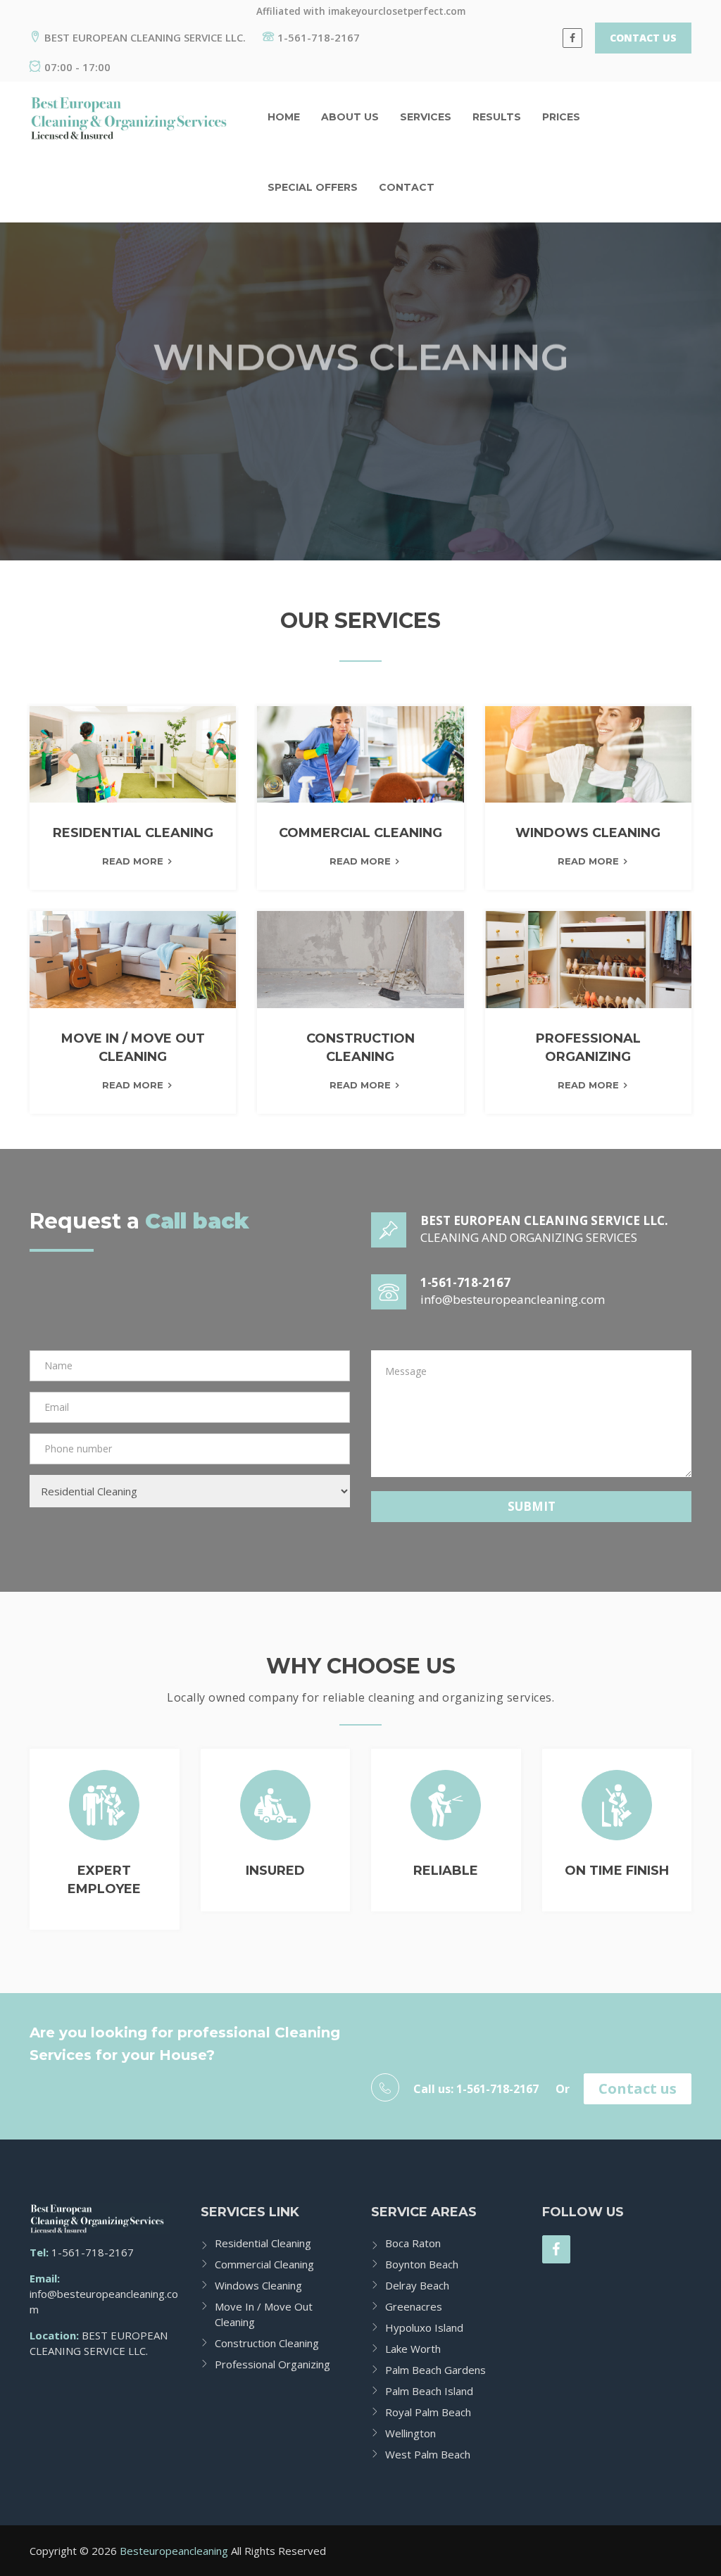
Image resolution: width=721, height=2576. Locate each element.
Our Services (301, 438)
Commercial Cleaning (264, 2264)
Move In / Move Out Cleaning (264, 2314)
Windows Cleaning (258, 2285)
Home (284, 117)
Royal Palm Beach (428, 2412)
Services (426, 117)
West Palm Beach (428, 2454)
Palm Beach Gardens (435, 2370)
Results (497, 117)
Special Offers (313, 187)
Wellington (410, 2433)
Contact (407, 187)
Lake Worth (413, 2349)
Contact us (638, 2088)
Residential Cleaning (263, 2243)
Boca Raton (413, 2243)
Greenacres (414, 2306)
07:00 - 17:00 (77, 67)
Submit (532, 1506)
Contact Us (643, 38)
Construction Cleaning (267, 2343)
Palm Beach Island (429, 2391)
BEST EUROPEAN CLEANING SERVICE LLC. (145, 37)
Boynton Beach (422, 2264)
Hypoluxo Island (424, 2327)
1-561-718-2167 (319, 37)
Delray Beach (417, 2285)
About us (350, 117)
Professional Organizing (272, 2364)
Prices (561, 117)
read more (133, 861)
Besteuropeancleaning (174, 2551)
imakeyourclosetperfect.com (397, 11)
